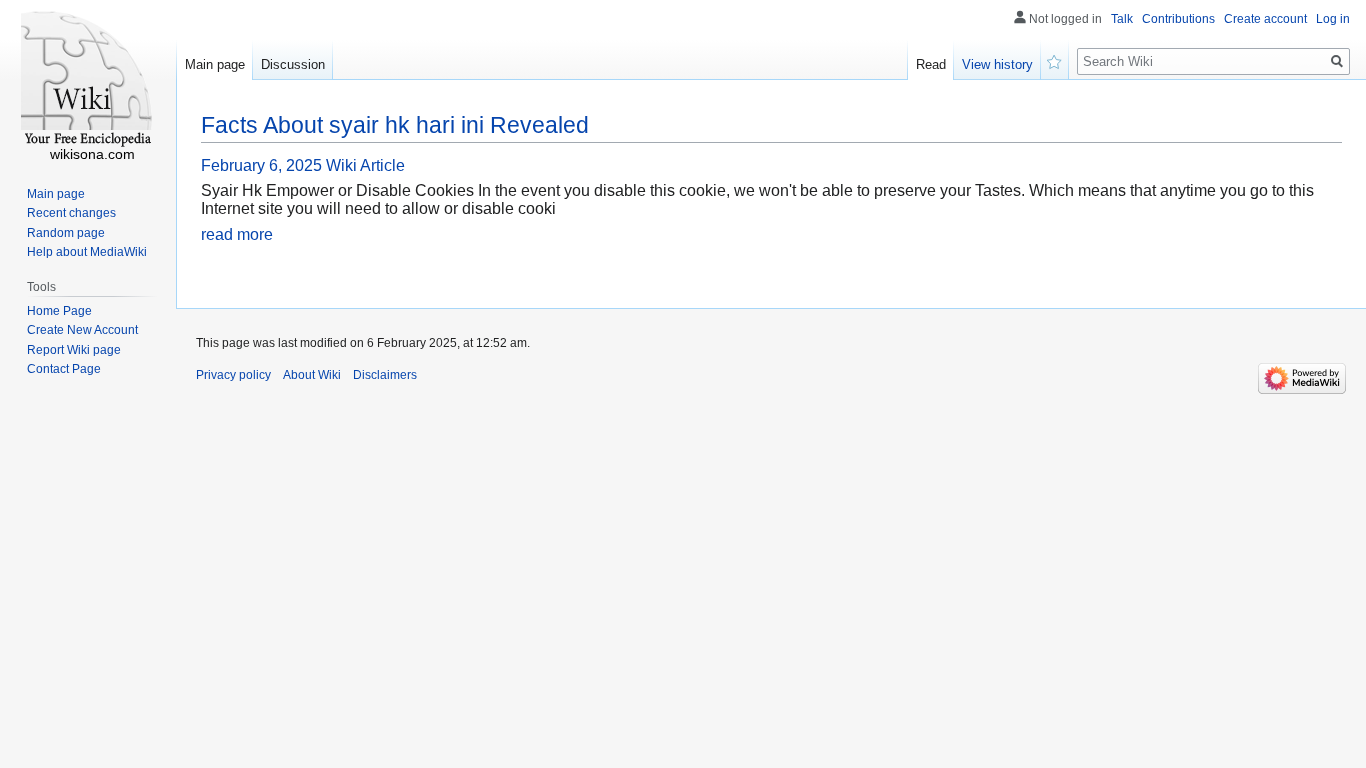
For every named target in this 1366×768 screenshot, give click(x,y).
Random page (66, 233)
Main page (215, 64)
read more (237, 234)
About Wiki (312, 375)
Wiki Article (365, 165)
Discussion (293, 64)
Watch (1055, 60)
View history (997, 64)
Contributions (1178, 19)
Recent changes (71, 213)
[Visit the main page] (88, 80)
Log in (1333, 19)
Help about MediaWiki (87, 252)
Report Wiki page (74, 350)
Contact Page (64, 369)
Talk (1122, 19)
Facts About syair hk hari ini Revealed (395, 125)
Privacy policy (233, 375)
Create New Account (82, 330)
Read (931, 64)
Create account (1265, 19)
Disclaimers (385, 375)
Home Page (59, 311)
